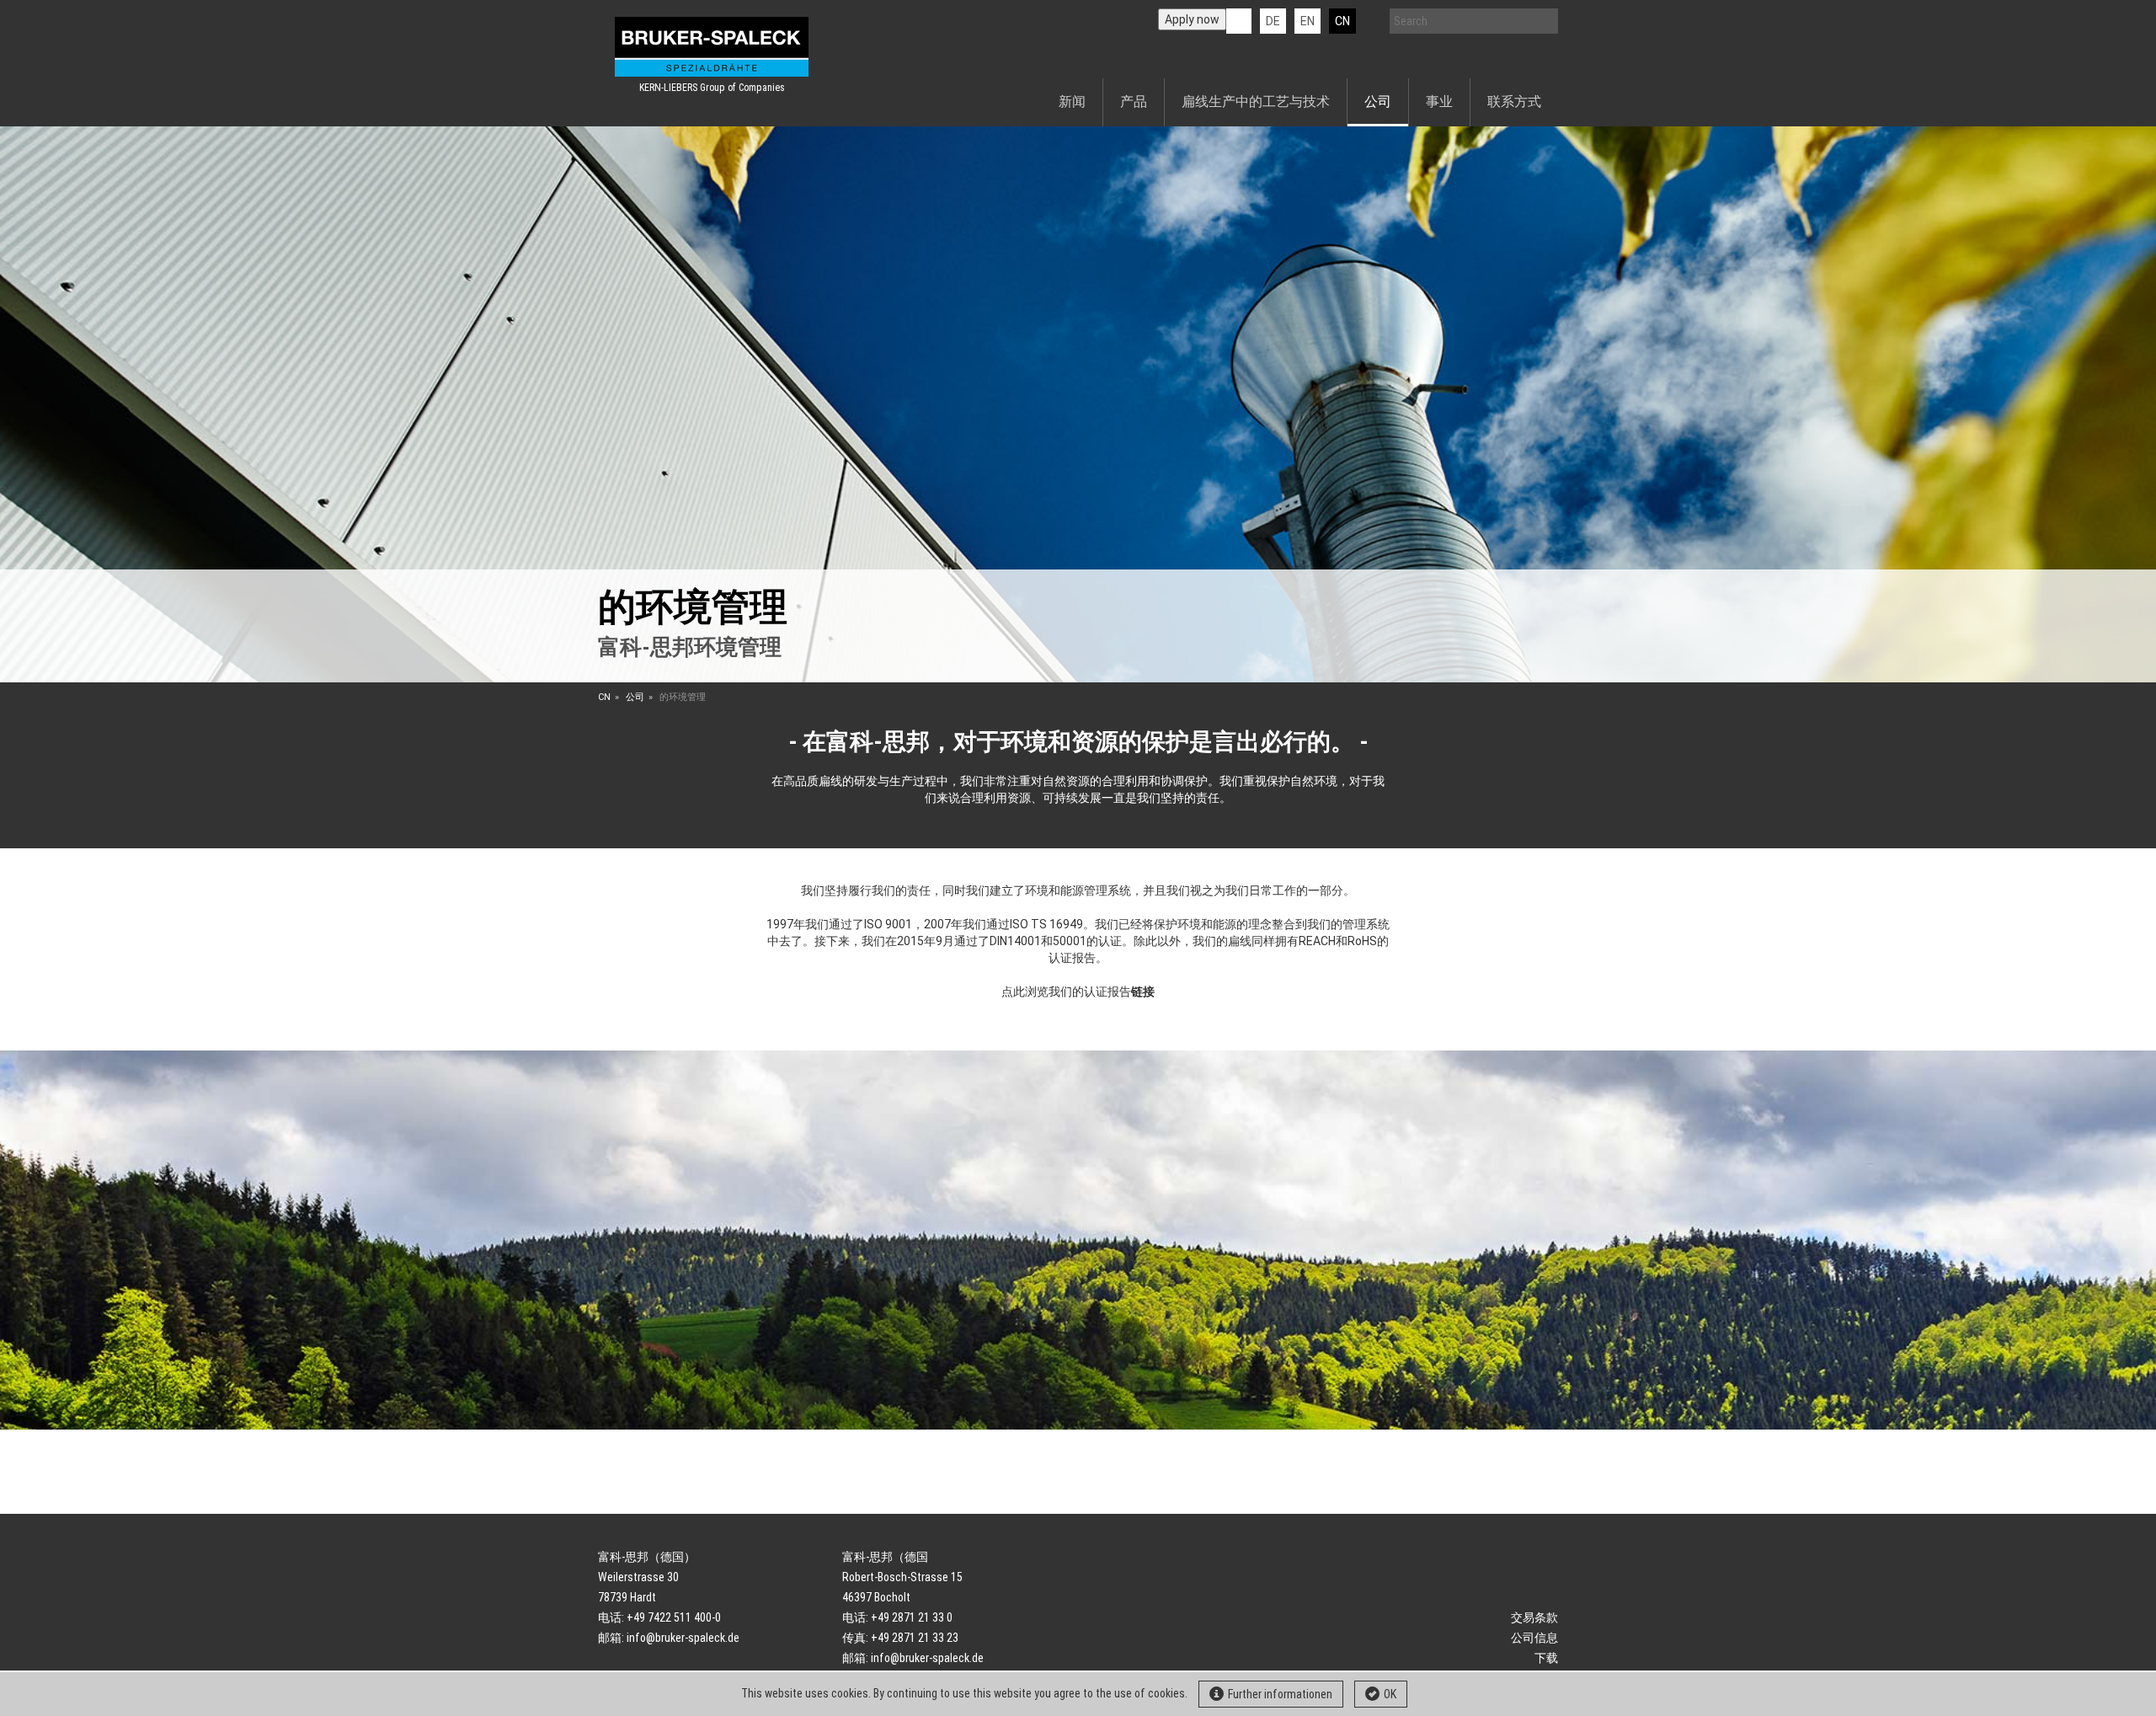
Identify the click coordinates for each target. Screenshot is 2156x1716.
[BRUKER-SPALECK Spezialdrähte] (712, 47)
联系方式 (1514, 102)
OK (1390, 1694)
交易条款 (1534, 1617)
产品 (1134, 102)
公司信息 (1534, 1638)
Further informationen (1280, 1694)
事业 (1439, 102)
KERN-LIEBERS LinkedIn (1239, 21)
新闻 (1072, 102)
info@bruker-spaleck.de (683, 1638)
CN (1342, 21)
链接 (1143, 992)
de (1273, 21)
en (1307, 21)
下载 (1546, 1658)
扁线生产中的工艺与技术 (1256, 102)
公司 (1378, 102)
